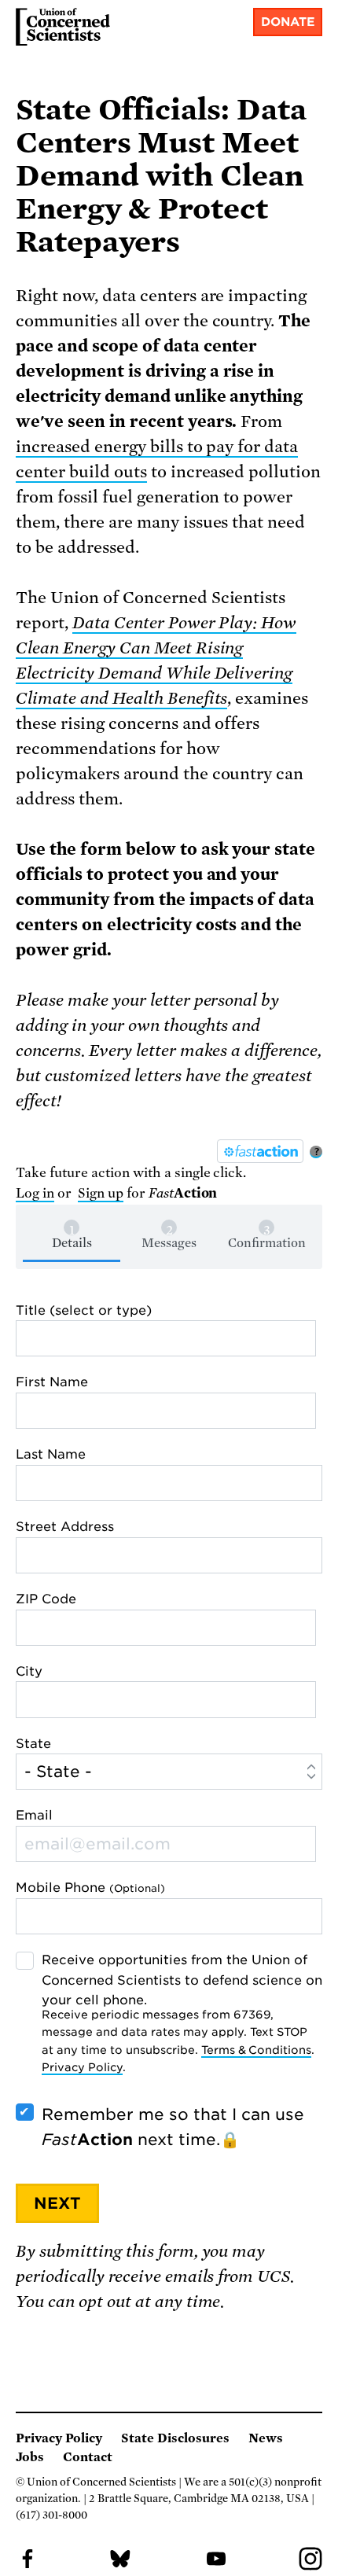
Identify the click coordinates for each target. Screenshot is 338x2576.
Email (34, 1815)
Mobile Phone (90, 1888)
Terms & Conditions (257, 2050)
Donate (288, 22)
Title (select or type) (84, 1310)
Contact (88, 2457)
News (266, 2438)
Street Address (65, 1527)
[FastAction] (260, 1151)
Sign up (101, 1193)
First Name (52, 1382)
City (29, 1671)
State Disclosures (175, 2438)
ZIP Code (46, 1599)
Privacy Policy (82, 2067)
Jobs (30, 2457)
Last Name (51, 1454)
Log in (35, 1193)
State (33, 1744)
